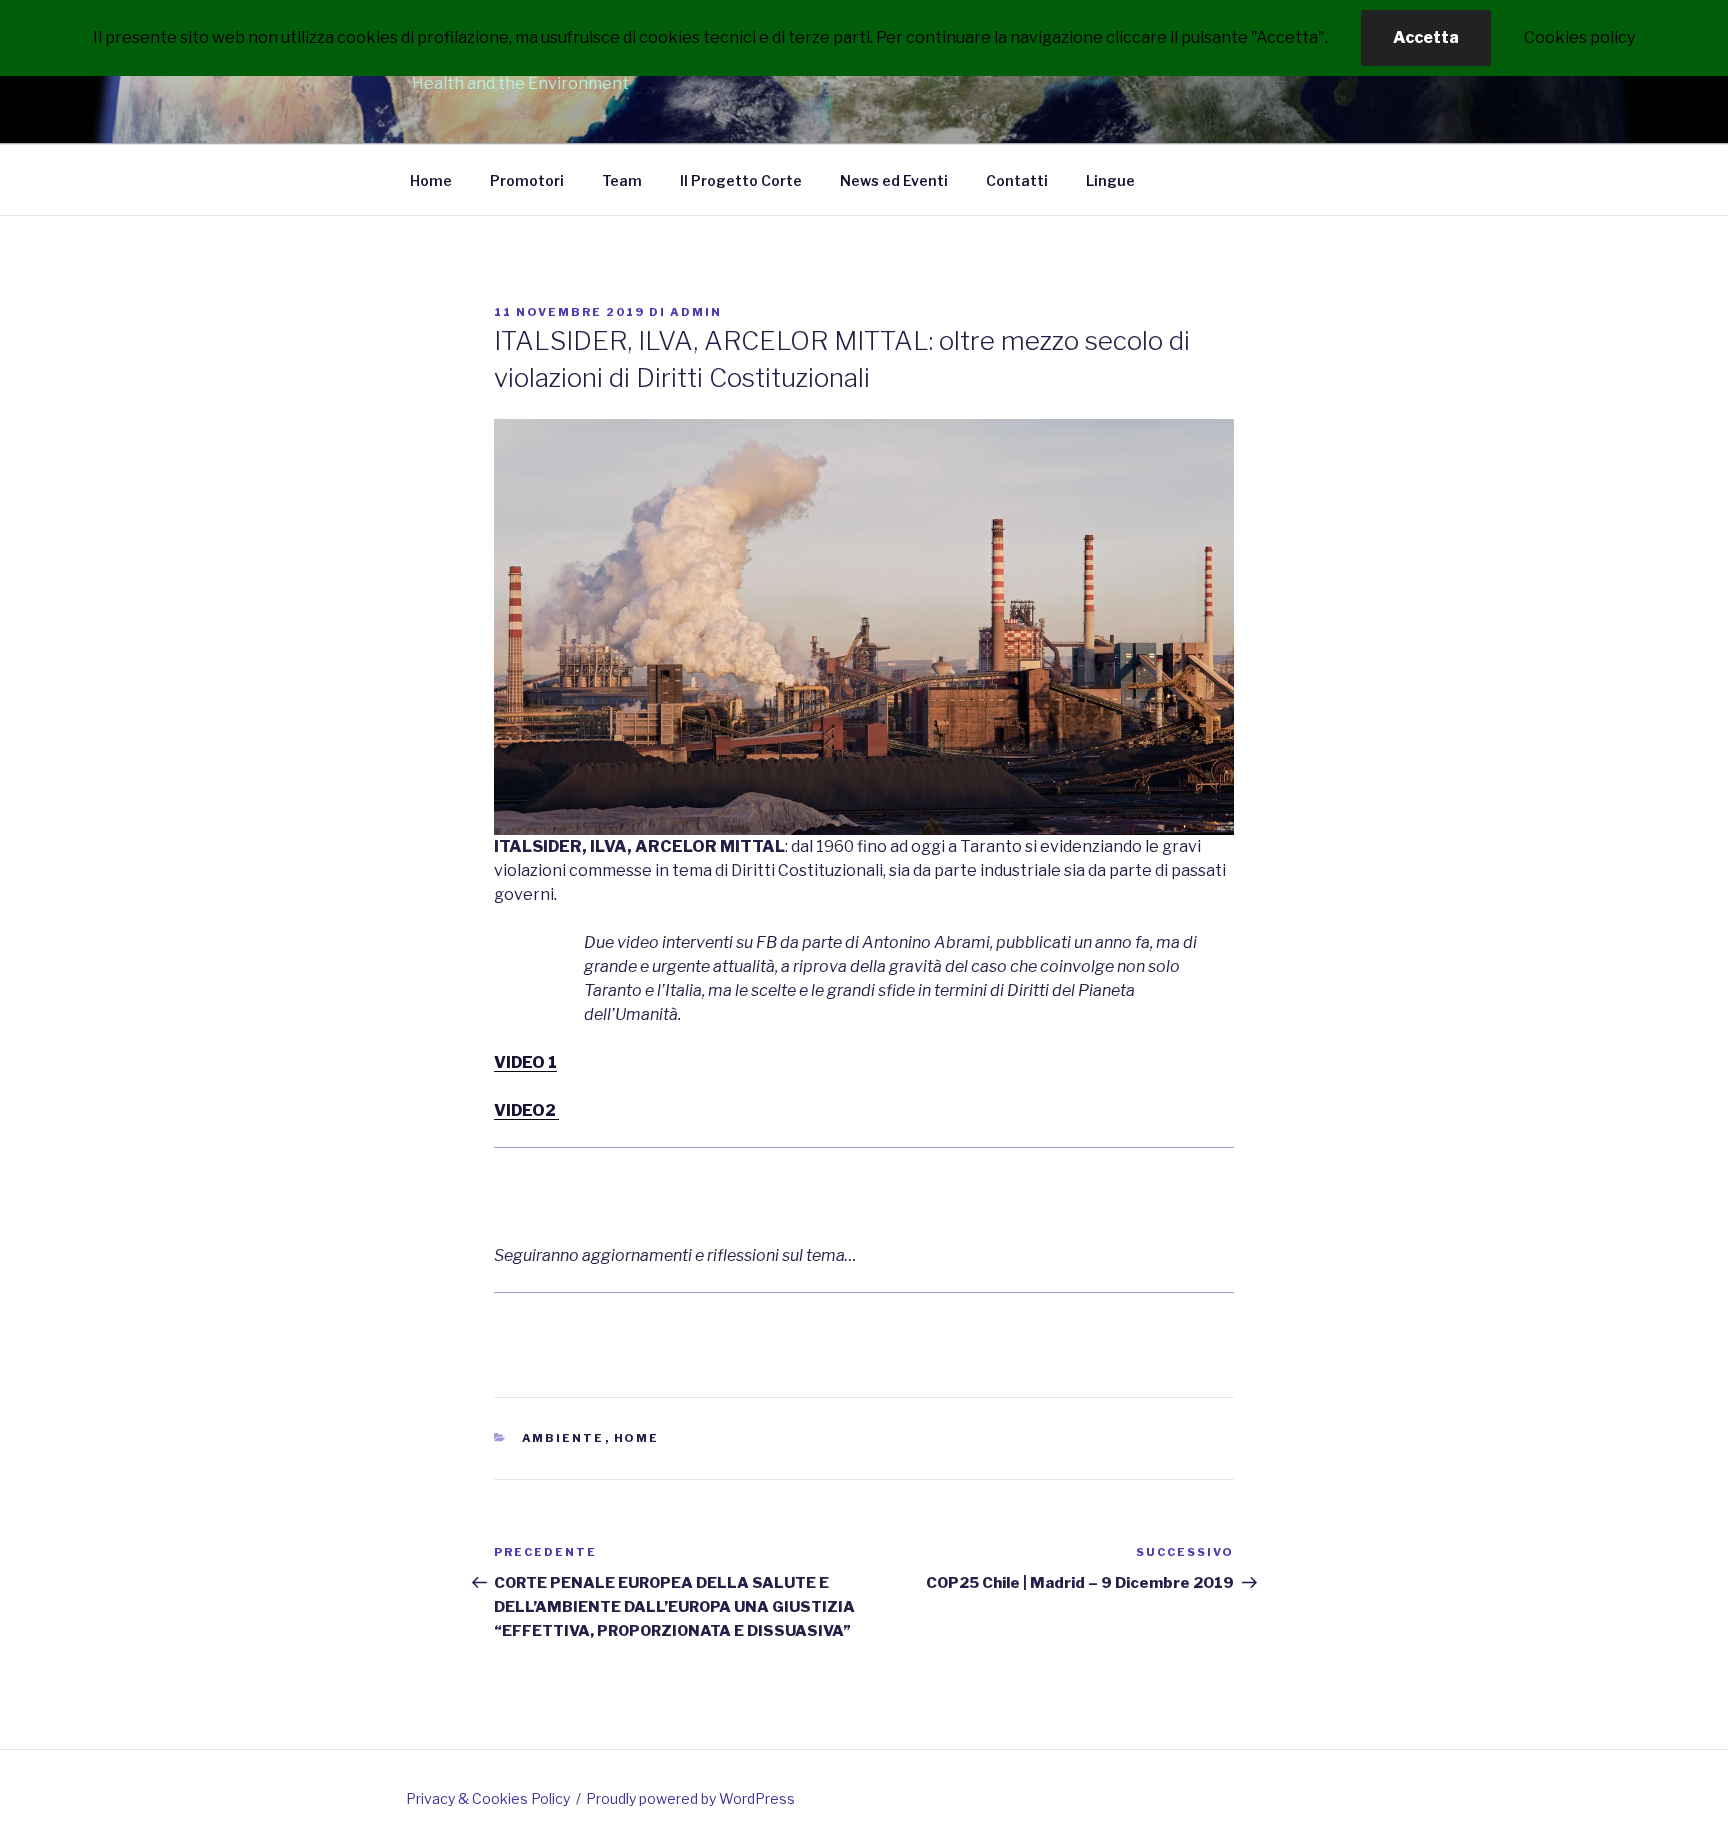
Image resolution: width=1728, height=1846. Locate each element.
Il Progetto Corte (741, 180)
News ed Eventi (894, 180)
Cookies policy (1579, 37)
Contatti (1017, 180)
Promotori (527, 180)
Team (622, 180)
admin (696, 312)
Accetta (1426, 37)
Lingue (1110, 180)
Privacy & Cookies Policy (488, 1798)
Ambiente (563, 1438)
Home (431, 180)
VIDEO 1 (525, 1062)
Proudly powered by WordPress (690, 1798)
